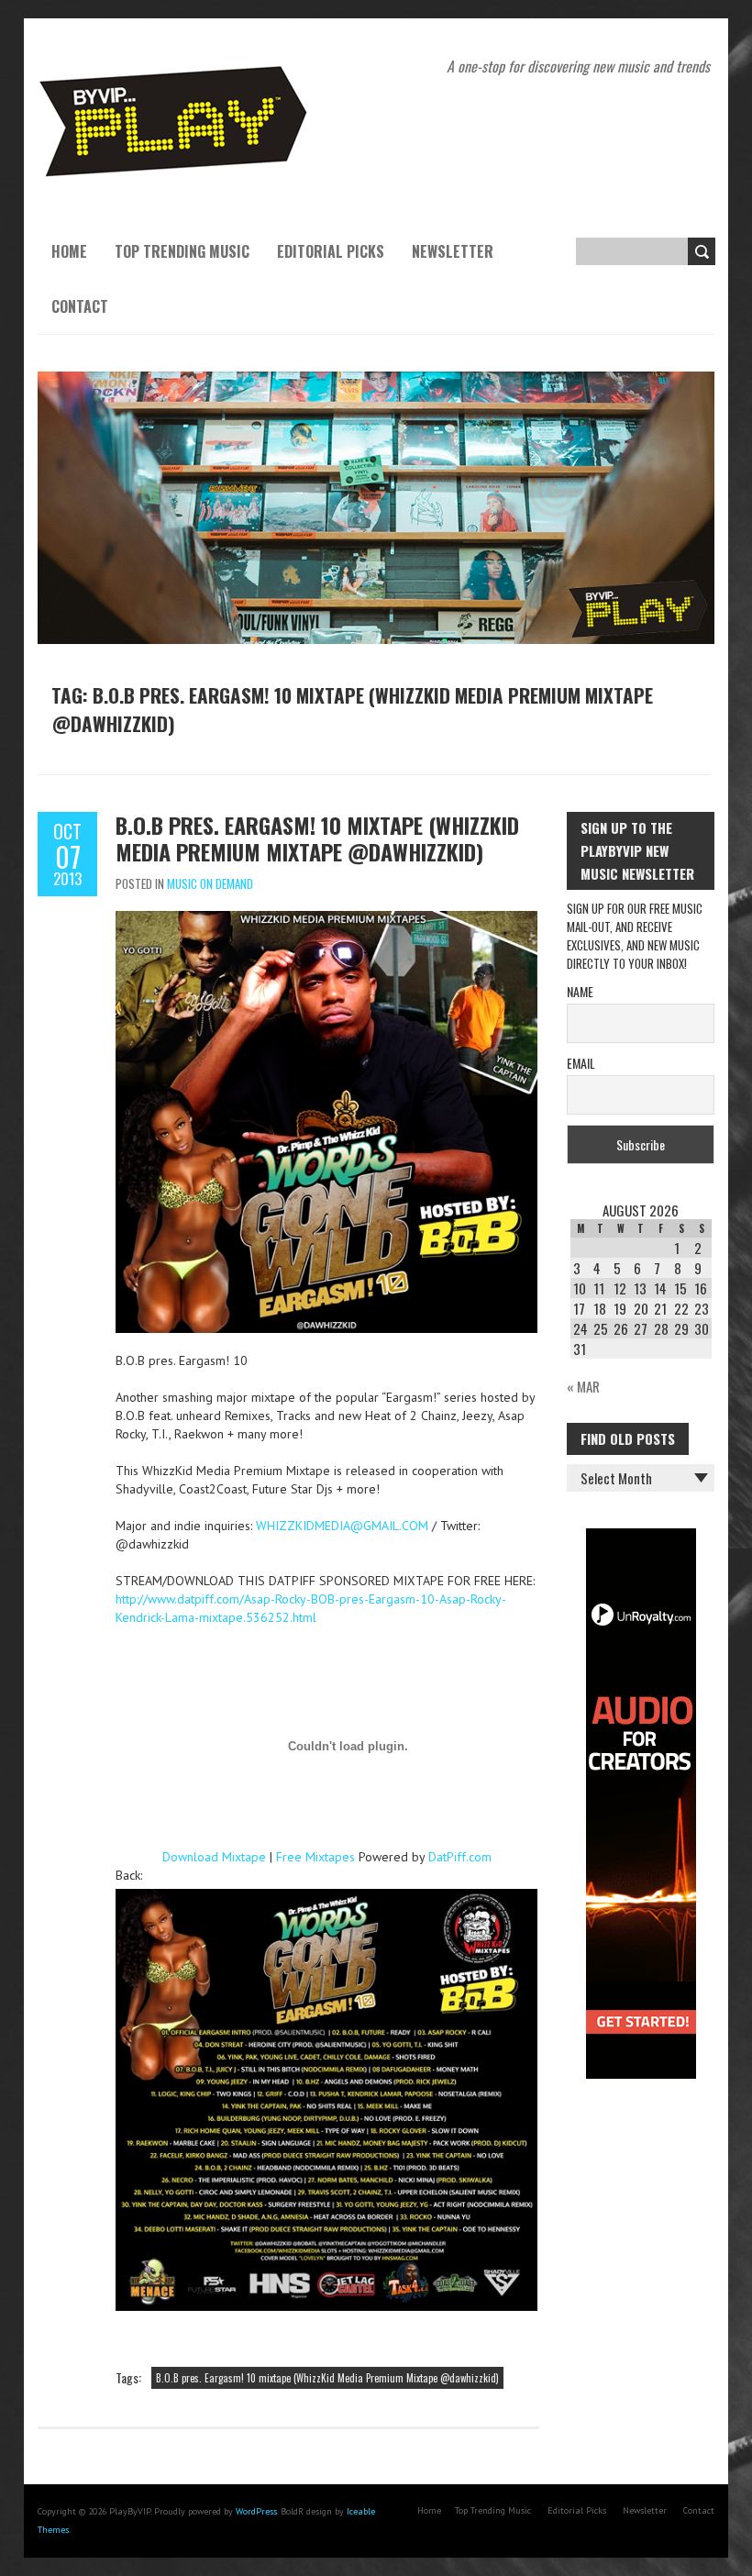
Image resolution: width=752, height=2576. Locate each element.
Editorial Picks (331, 251)
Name (580, 991)
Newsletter (453, 251)
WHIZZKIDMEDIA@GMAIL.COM (342, 1526)
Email (581, 1063)
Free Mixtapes (315, 1857)
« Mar (583, 1386)
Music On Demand (210, 883)
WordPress (256, 2511)
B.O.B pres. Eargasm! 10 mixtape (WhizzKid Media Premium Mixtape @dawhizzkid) (317, 838)
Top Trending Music (182, 251)
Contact (80, 306)
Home (69, 251)
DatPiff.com (460, 1857)
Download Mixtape (214, 1857)
